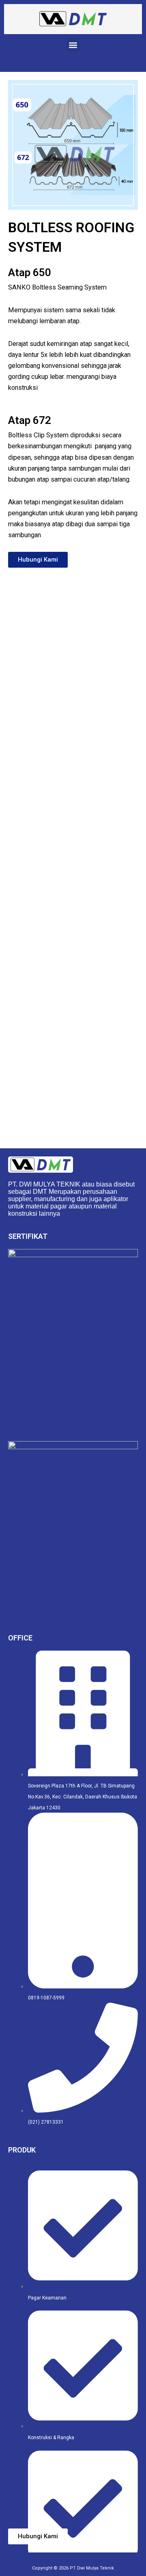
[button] (73, 45)
